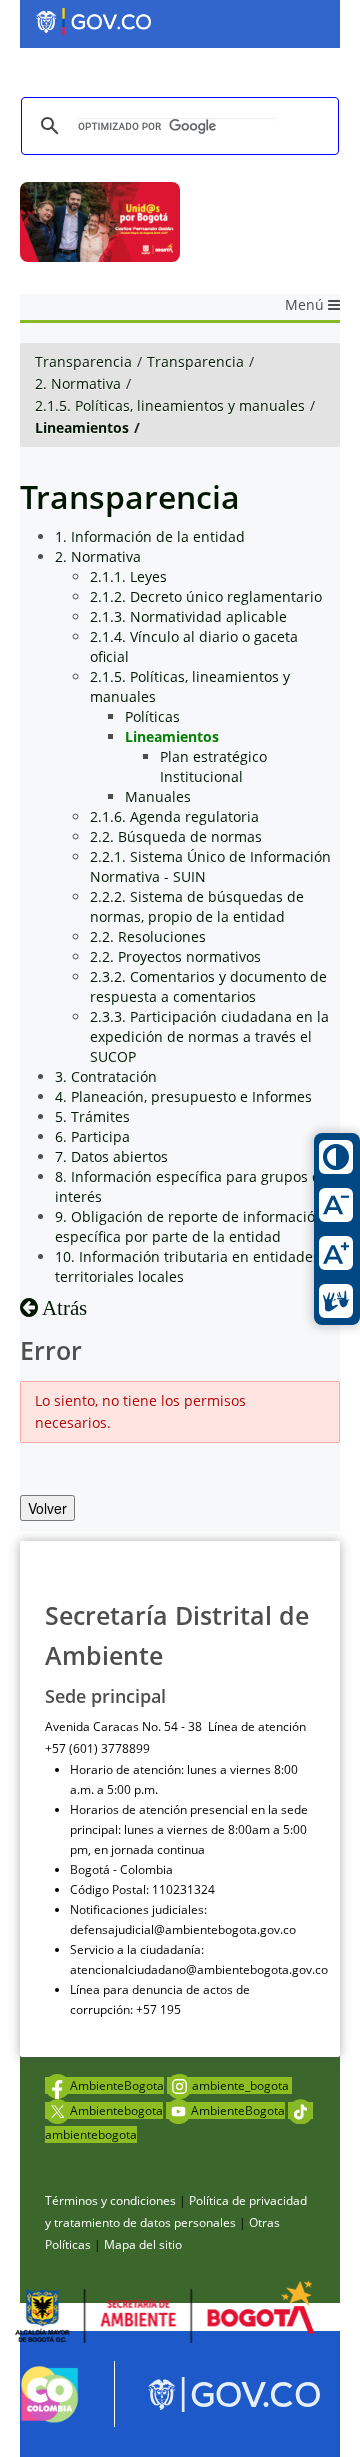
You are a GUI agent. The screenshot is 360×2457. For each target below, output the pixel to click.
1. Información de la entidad (150, 536)
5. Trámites (92, 1116)
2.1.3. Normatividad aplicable (188, 616)
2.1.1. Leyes (128, 576)
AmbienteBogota (117, 2085)
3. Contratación (106, 1076)
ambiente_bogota (242, 2085)
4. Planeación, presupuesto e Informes (183, 1096)
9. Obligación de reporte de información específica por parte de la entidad (189, 1226)
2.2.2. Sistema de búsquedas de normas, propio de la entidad (197, 906)
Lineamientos (82, 427)
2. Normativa (78, 383)
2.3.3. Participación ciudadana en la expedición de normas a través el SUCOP (209, 1036)
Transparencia (83, 361)
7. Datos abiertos (111, 1156)
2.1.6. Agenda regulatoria (174, 816)
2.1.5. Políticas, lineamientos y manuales (170, 405)
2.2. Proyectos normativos (175, 956)
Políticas (152, 716)
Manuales (158, 796)
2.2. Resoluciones (148, 936)
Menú (306, 304)
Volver (47, 1508)
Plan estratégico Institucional (213, 766)
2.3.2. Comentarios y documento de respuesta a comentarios (208, 986)
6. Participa (92, 1136)
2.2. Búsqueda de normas (176, 836)
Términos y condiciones (110, 2200)
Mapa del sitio (143, 2244)
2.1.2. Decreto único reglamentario (206, 596)
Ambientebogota (116, 2110)
